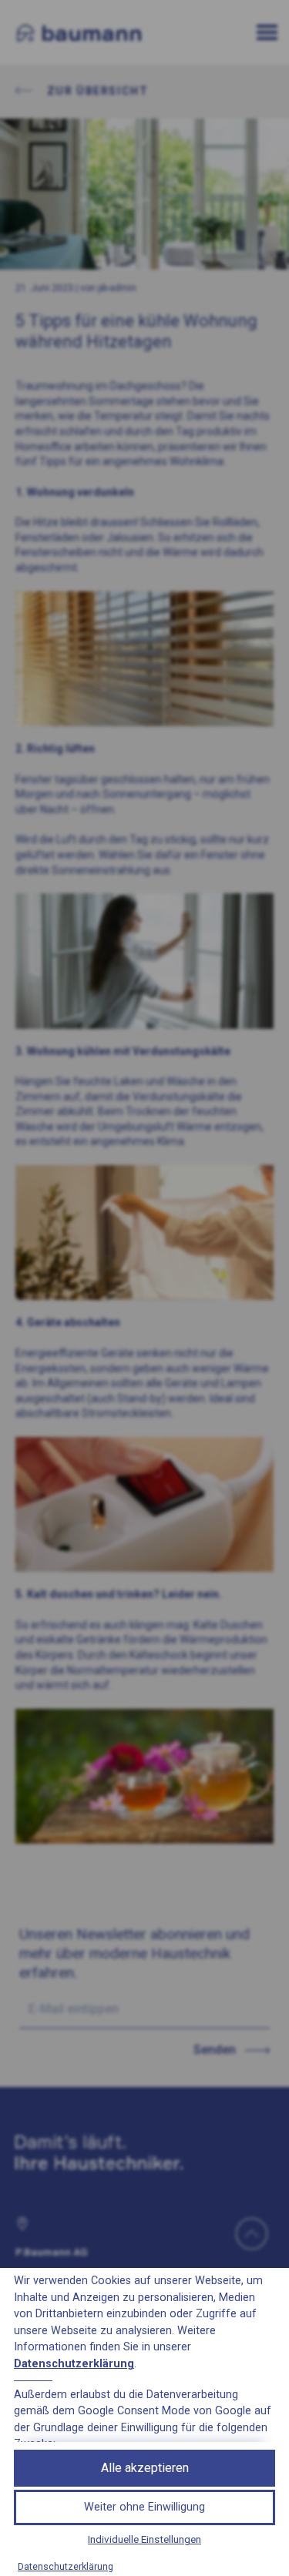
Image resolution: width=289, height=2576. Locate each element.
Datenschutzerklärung (74, 2364)
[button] (144, 2469)
